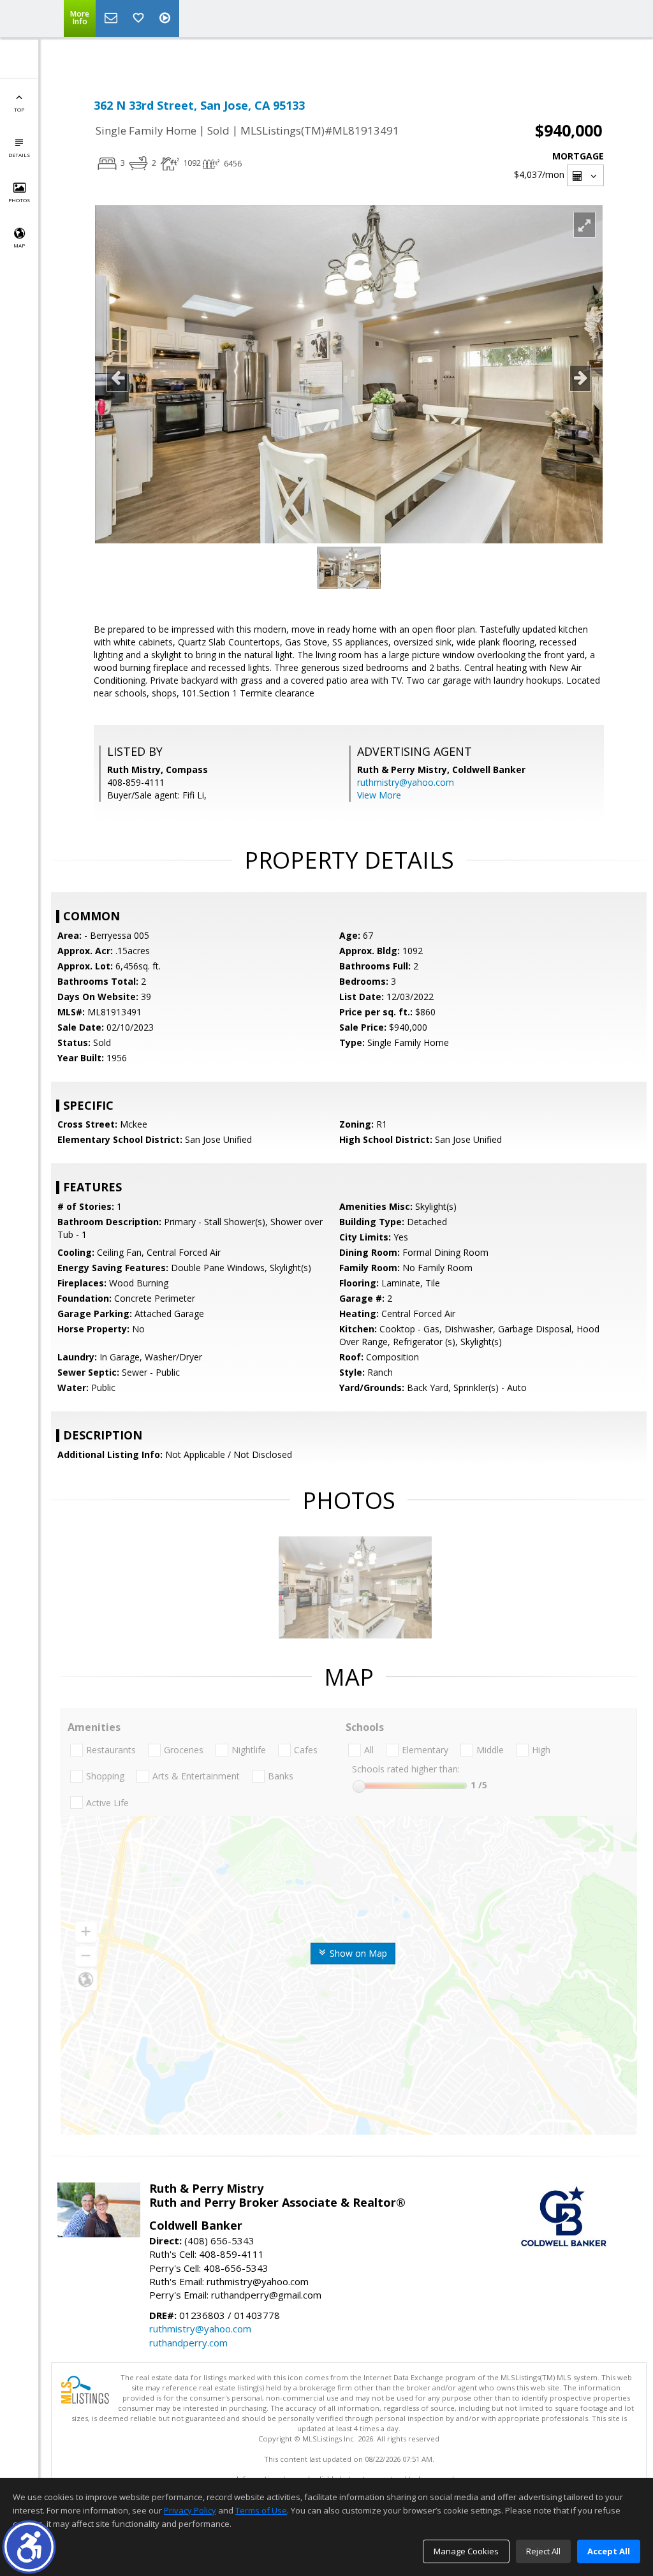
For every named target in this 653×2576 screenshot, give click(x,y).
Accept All (609, 2551)
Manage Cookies (466, 2551)
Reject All (543, 2551)
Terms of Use (261, 2510)
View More (379, 795)
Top (19, 109)
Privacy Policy (190, 2510)
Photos (19, 200)
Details (19, 155)
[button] (29, 2547)
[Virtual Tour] (166, 18)
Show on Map (357, 1953)
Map (19, 245)
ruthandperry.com (188, 2343)
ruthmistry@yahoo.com (406, 782)
